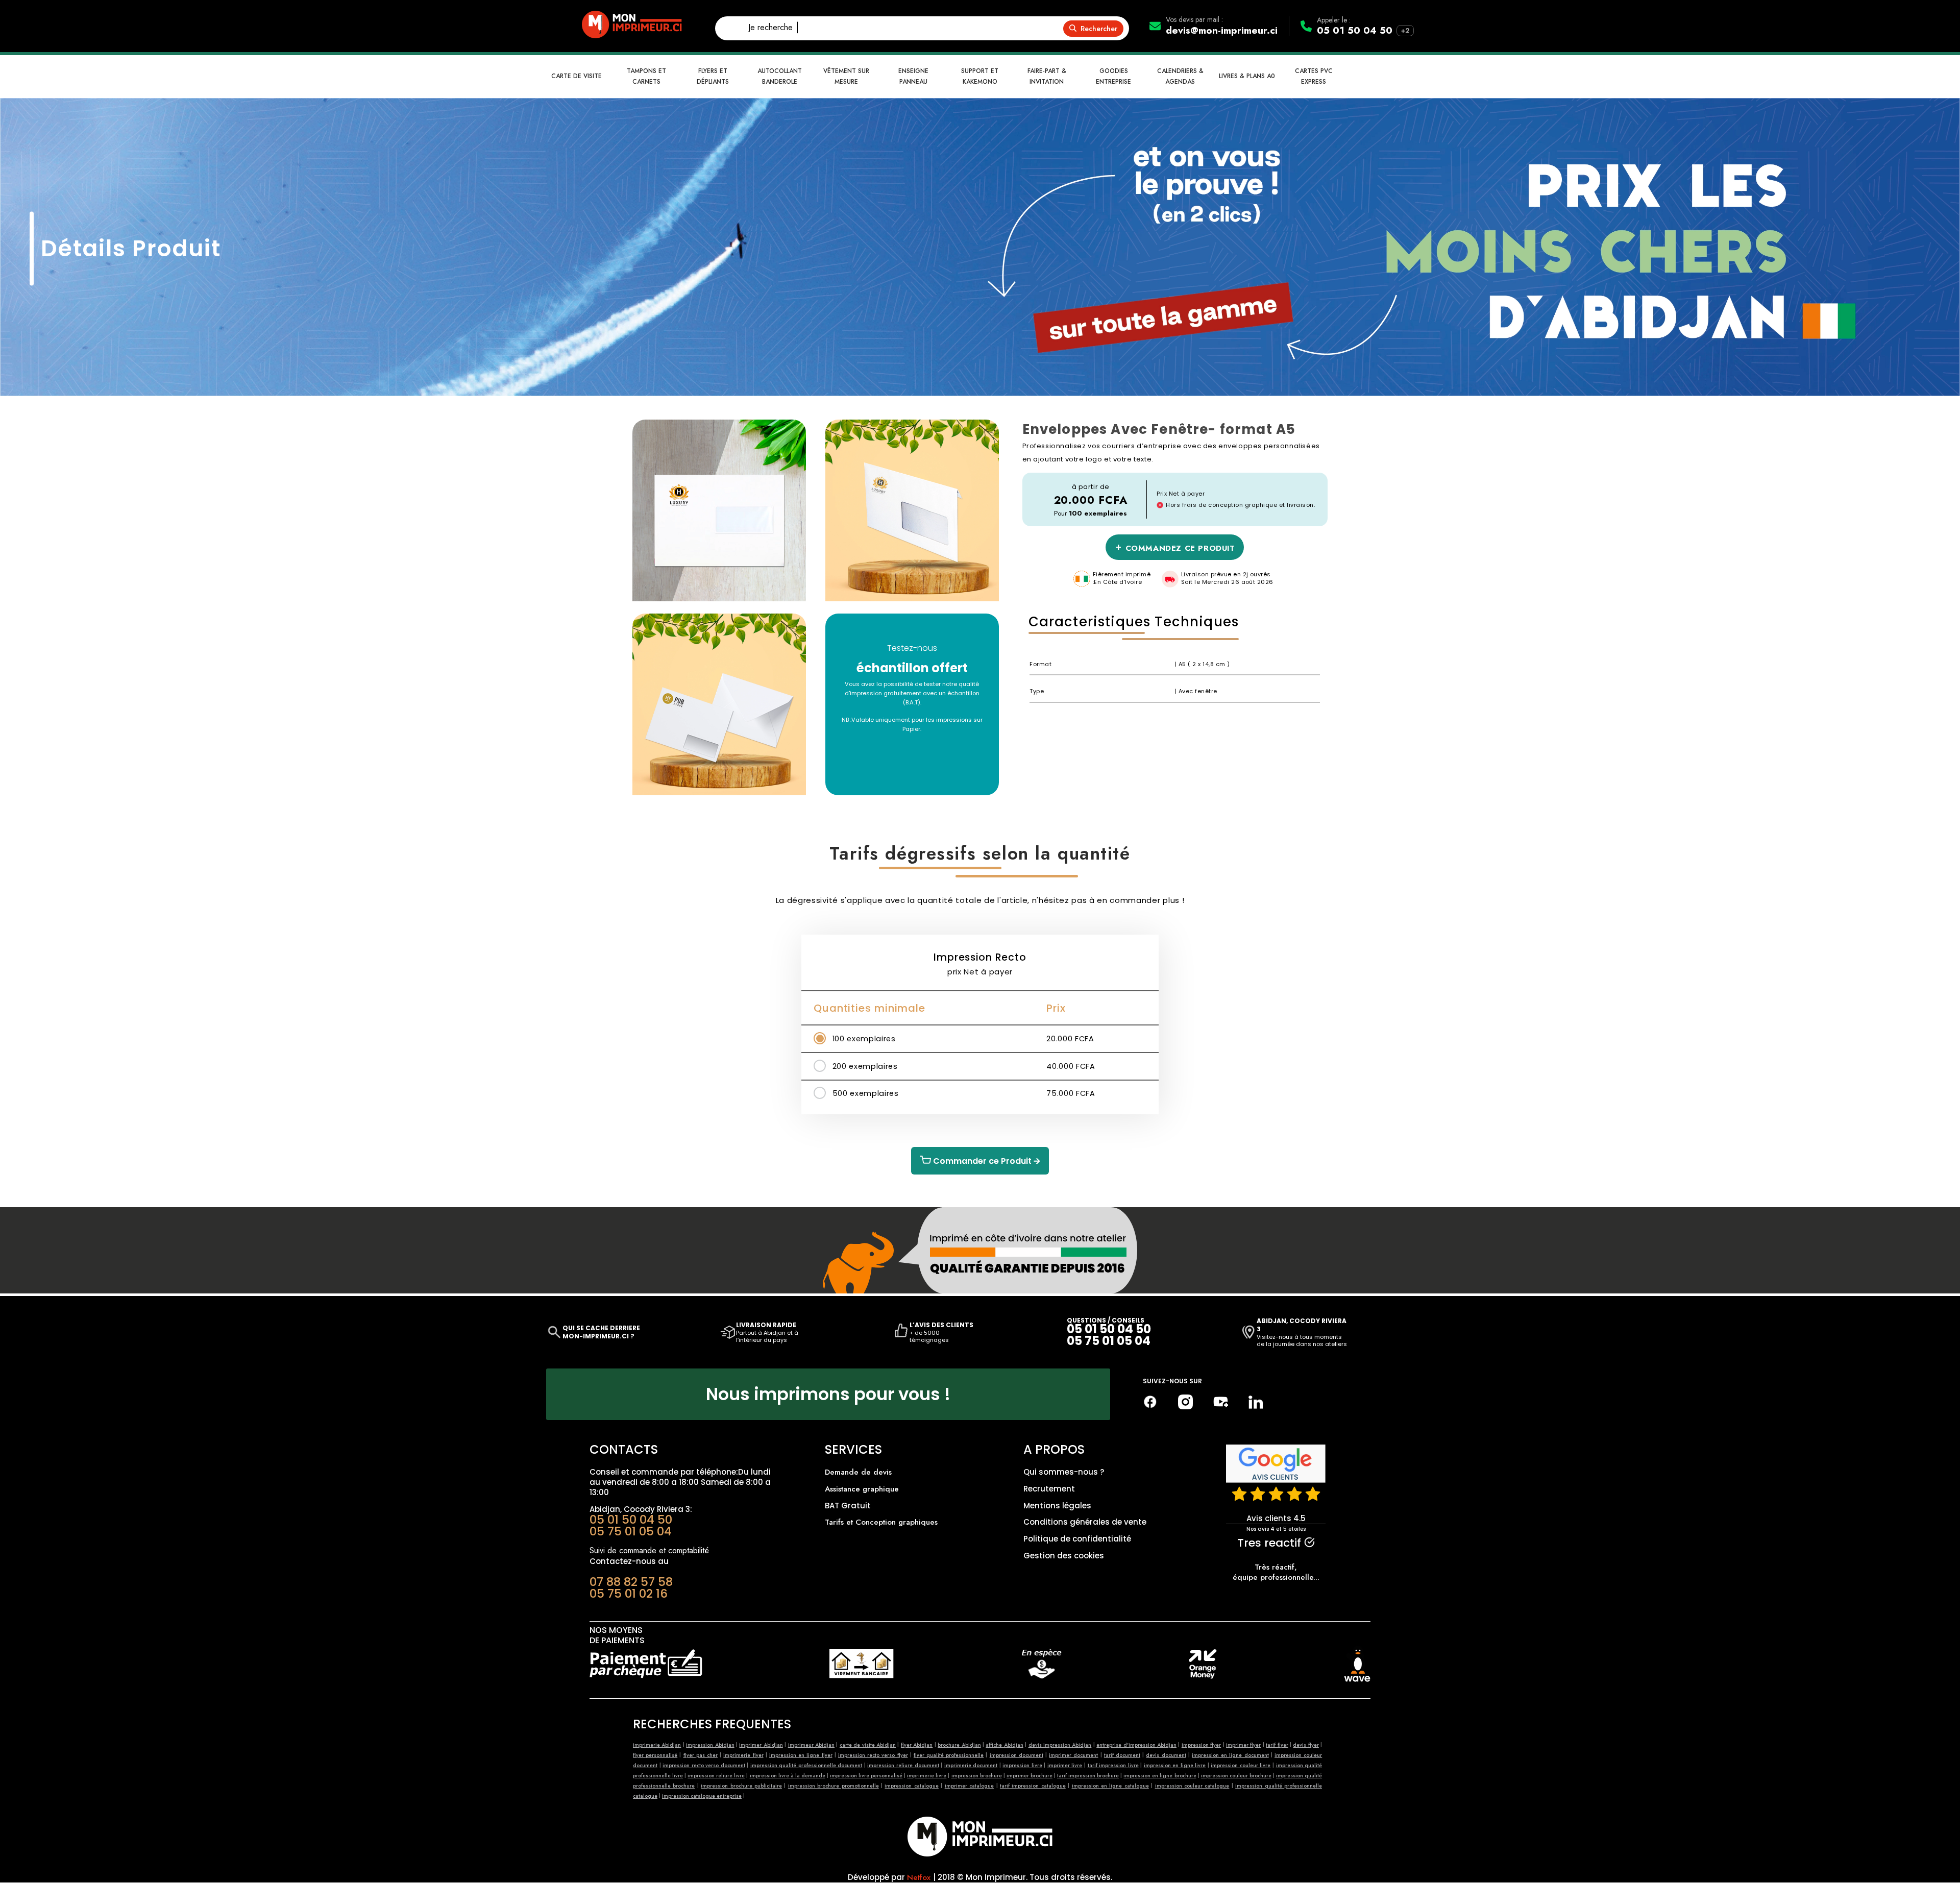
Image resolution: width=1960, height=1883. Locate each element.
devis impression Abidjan (1060, 1745)
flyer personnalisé (655, 1755)
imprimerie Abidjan (657, 1745)
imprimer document (1073, 1755)
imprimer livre (1065, 1765)
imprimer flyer (1243, 1745)
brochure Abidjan (959, 1745)
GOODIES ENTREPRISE (1113, 76)
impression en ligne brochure (1160, 1776)
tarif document (1122, 1755)
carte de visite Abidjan (868, 1745)
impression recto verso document (704, 1765)
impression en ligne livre (1175, 1765)
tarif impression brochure (1088, 1776)
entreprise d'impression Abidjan (1136, 1745)
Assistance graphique (862, 1489)
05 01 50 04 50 (1355, 30)
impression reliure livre (716, 1776)
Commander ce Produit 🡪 (986, 1161)
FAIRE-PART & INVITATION (1047, 76)
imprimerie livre (927, 1776)
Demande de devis (858, 1472)
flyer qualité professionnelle (949, 1755)
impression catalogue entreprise (702, 1796)
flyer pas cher (701, 1755)
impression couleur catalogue (1192, 1786)
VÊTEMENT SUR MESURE (846, 76)
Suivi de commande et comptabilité (649, 1550)
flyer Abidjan (917, 1745)
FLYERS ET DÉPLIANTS (713, 76)
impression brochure (977, 1776)
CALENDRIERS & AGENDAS (1180, 76)
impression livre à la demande (788, 1776)
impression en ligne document (1230, 1755)
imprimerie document (971, 1765)
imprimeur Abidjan (811, 1745)
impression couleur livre (1241, 1765)
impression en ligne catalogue (1110, 1786)
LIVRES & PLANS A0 (1247, 76)
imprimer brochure (1030, 1776)
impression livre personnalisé (866, 1776)
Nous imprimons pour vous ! (828, 1394)
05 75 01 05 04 (1109, 1341)
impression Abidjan (710, 1745)
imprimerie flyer (743, 1755)
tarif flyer (1277, 1745)
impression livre (1022, 1765)
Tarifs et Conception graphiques (881, 1522)
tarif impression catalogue (1033, 1786)
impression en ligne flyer (801, 1755)
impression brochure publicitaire (741, 1786)
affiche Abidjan (1004, 1745)
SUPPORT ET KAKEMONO (980, 76)
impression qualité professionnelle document (806, 1765)
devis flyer (1306, 1745)
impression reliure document (903, 1765)
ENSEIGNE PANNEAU (913, 76)
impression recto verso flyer (873, 1755)
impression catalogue (911, 1786)
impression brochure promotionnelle (834, 1786)
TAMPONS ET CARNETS (646, 76)
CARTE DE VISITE (577, 76)
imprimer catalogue (969, 1786)
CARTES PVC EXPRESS (1314, 76)
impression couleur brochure (1236, 1776)
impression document (1016, 1755)
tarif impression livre (1113, 1765)
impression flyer (1201, 1745)
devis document (1166, 1755)
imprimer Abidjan (761, 1745)
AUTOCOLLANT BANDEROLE (780, 76)
